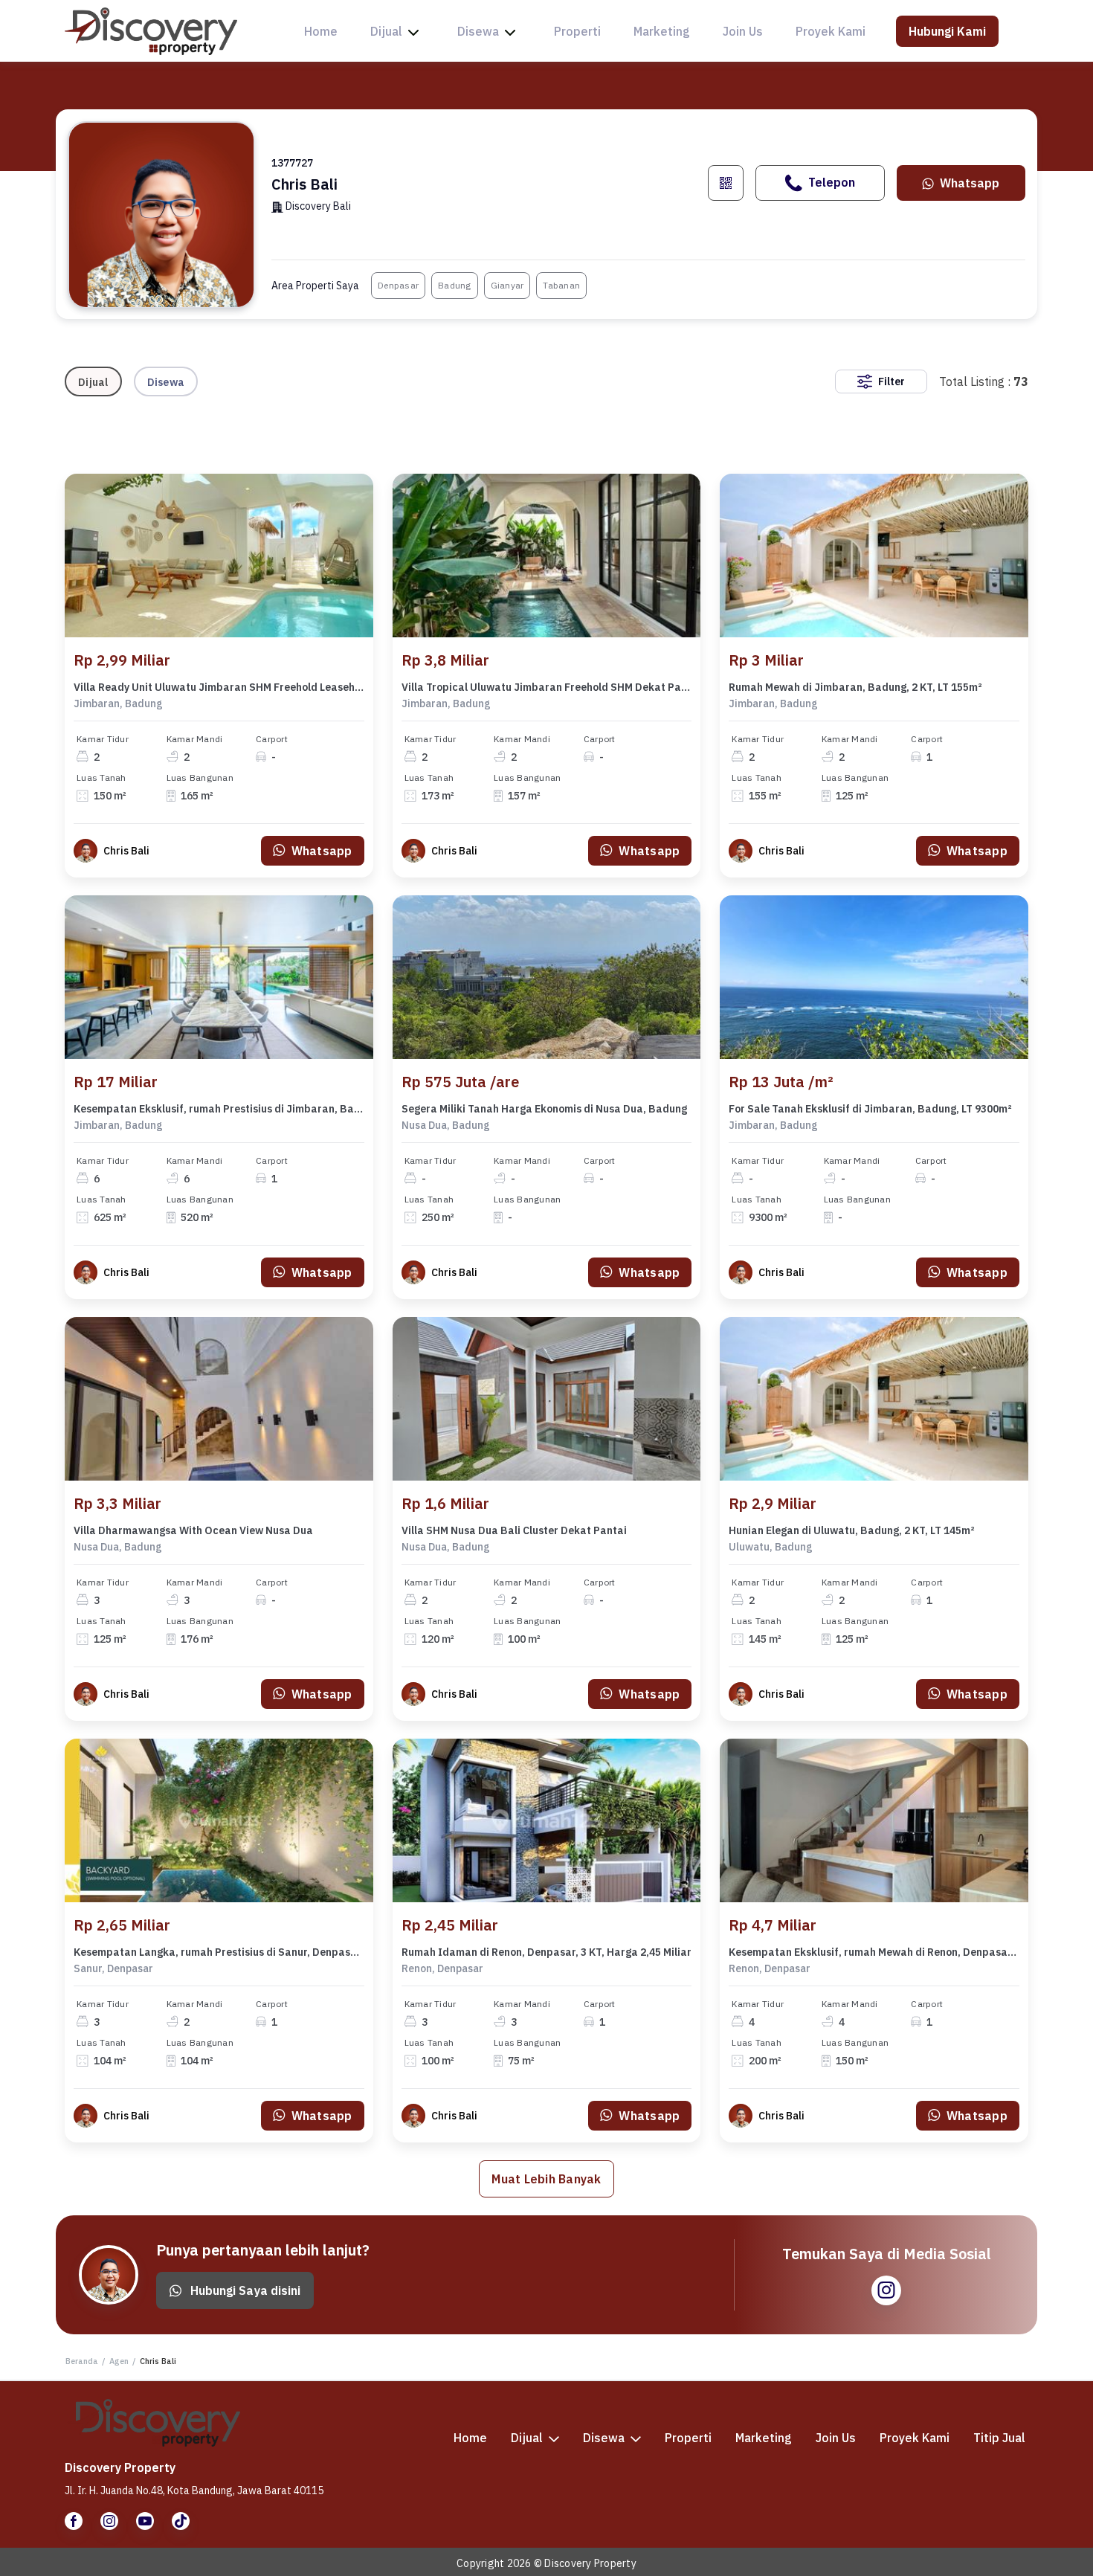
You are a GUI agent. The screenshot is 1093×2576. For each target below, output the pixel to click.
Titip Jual (999, 2438)
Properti (577, 31)
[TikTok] (181, 2521)
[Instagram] (109, 2521)
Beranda (82, 2361)
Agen (119, 2361)
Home (321, 31)
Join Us (743, 31)
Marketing (662, 31)
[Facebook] (74, 2521)
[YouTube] (145, 2521)
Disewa (478, 31)
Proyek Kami (831, 31)
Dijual (386, 31)
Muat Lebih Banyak (546, 2179)
